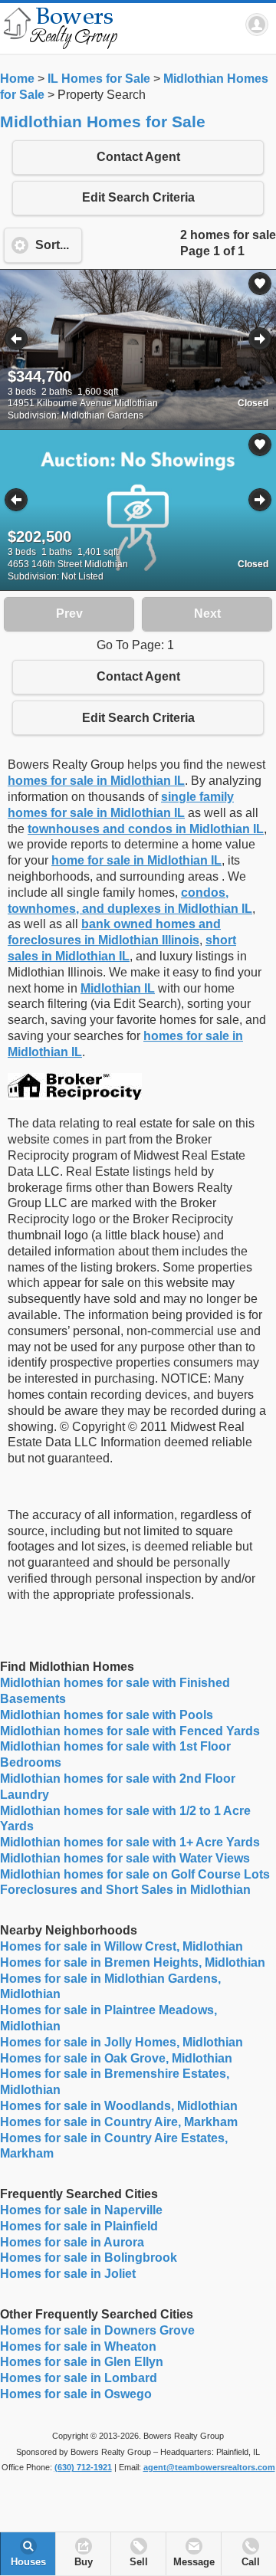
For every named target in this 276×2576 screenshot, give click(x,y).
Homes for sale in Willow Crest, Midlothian (122, 1946)
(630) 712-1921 (83, 2467)
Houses (28, 2562)
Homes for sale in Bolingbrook (89, 2258)
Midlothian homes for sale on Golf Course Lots (135, 1874)
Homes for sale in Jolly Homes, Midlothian (122, 2042)
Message (194, 2562)
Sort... (52, 245)
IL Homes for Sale (99, 79)
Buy (84, 2562)
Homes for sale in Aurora (72, 2242)
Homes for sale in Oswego (76, 2394)
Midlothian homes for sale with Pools (107, 1715)
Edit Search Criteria (138, 197)
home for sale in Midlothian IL (136, 860)
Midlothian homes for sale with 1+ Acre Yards (130, 1842)
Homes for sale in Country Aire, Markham (119, 2122)
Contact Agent (138, 157)
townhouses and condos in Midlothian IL (146, 829)
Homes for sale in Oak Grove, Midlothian (116, 2058)
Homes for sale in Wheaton (78, 2346)
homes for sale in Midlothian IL (96, 781)
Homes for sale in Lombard (79, 2378)
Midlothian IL (118, 988)
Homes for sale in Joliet (68, 2274)
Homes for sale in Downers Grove (97, 2330)
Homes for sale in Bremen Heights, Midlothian (133, 1962)
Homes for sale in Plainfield (79, 2226)
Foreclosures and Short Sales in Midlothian (125, 1890)
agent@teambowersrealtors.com (209, 2467)
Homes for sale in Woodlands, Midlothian (119, 2106)
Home (17, 79)
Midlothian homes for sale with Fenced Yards (130, 1731)
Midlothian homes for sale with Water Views (125, 1858)
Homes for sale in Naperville (81, 2210)
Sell (139, 2562)
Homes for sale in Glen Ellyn (82, 2362)
